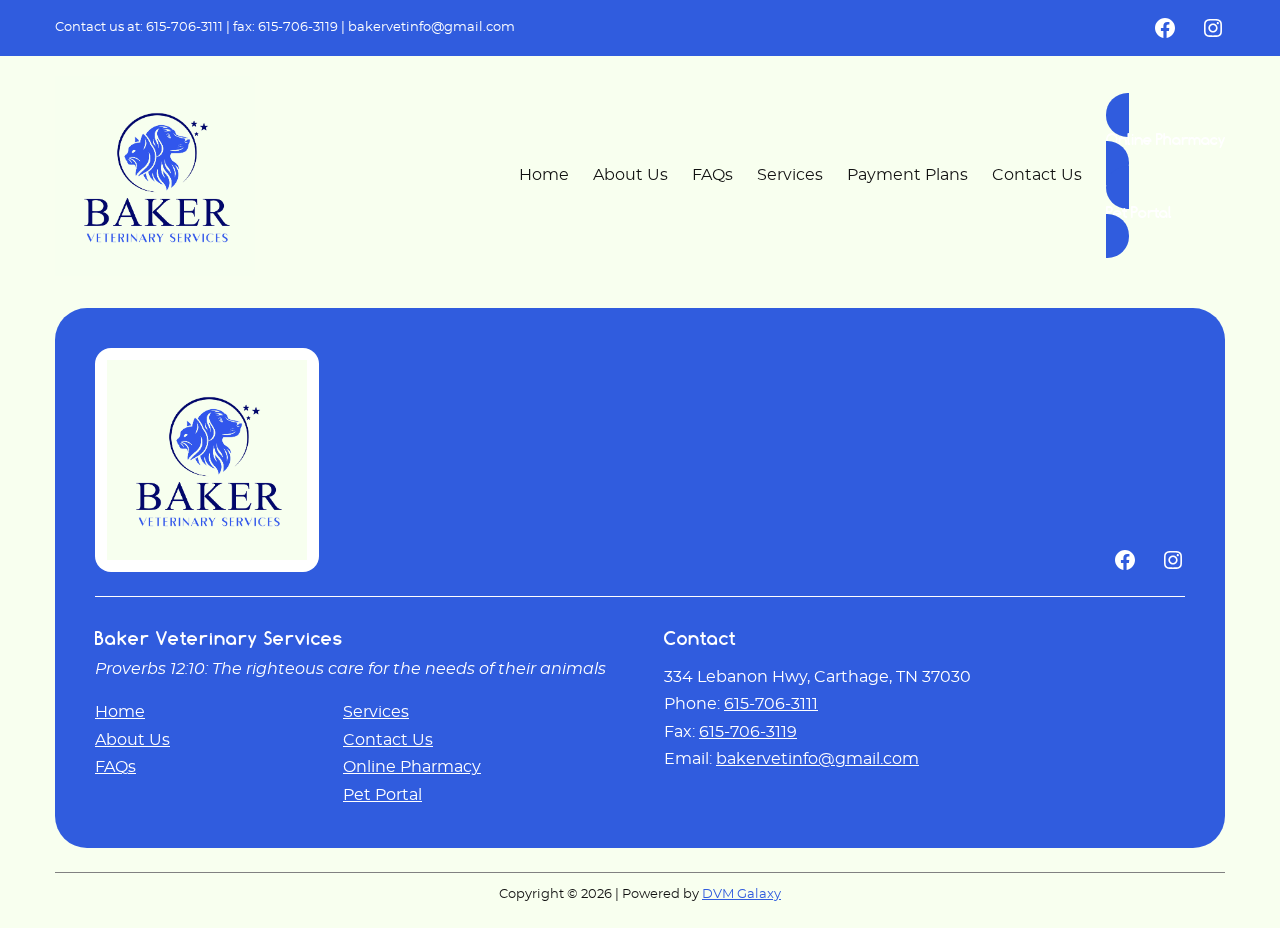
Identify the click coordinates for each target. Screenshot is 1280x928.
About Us (132, 740)
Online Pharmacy (412, 767)
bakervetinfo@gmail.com (431, 27)
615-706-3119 (298, 27)
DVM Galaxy (741, 894)
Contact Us (388, 740)
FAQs (115, 767)
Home (120, 712)
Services (376, 712)
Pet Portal (382, 795)
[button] (1165, 139)
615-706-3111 (184, 27)
